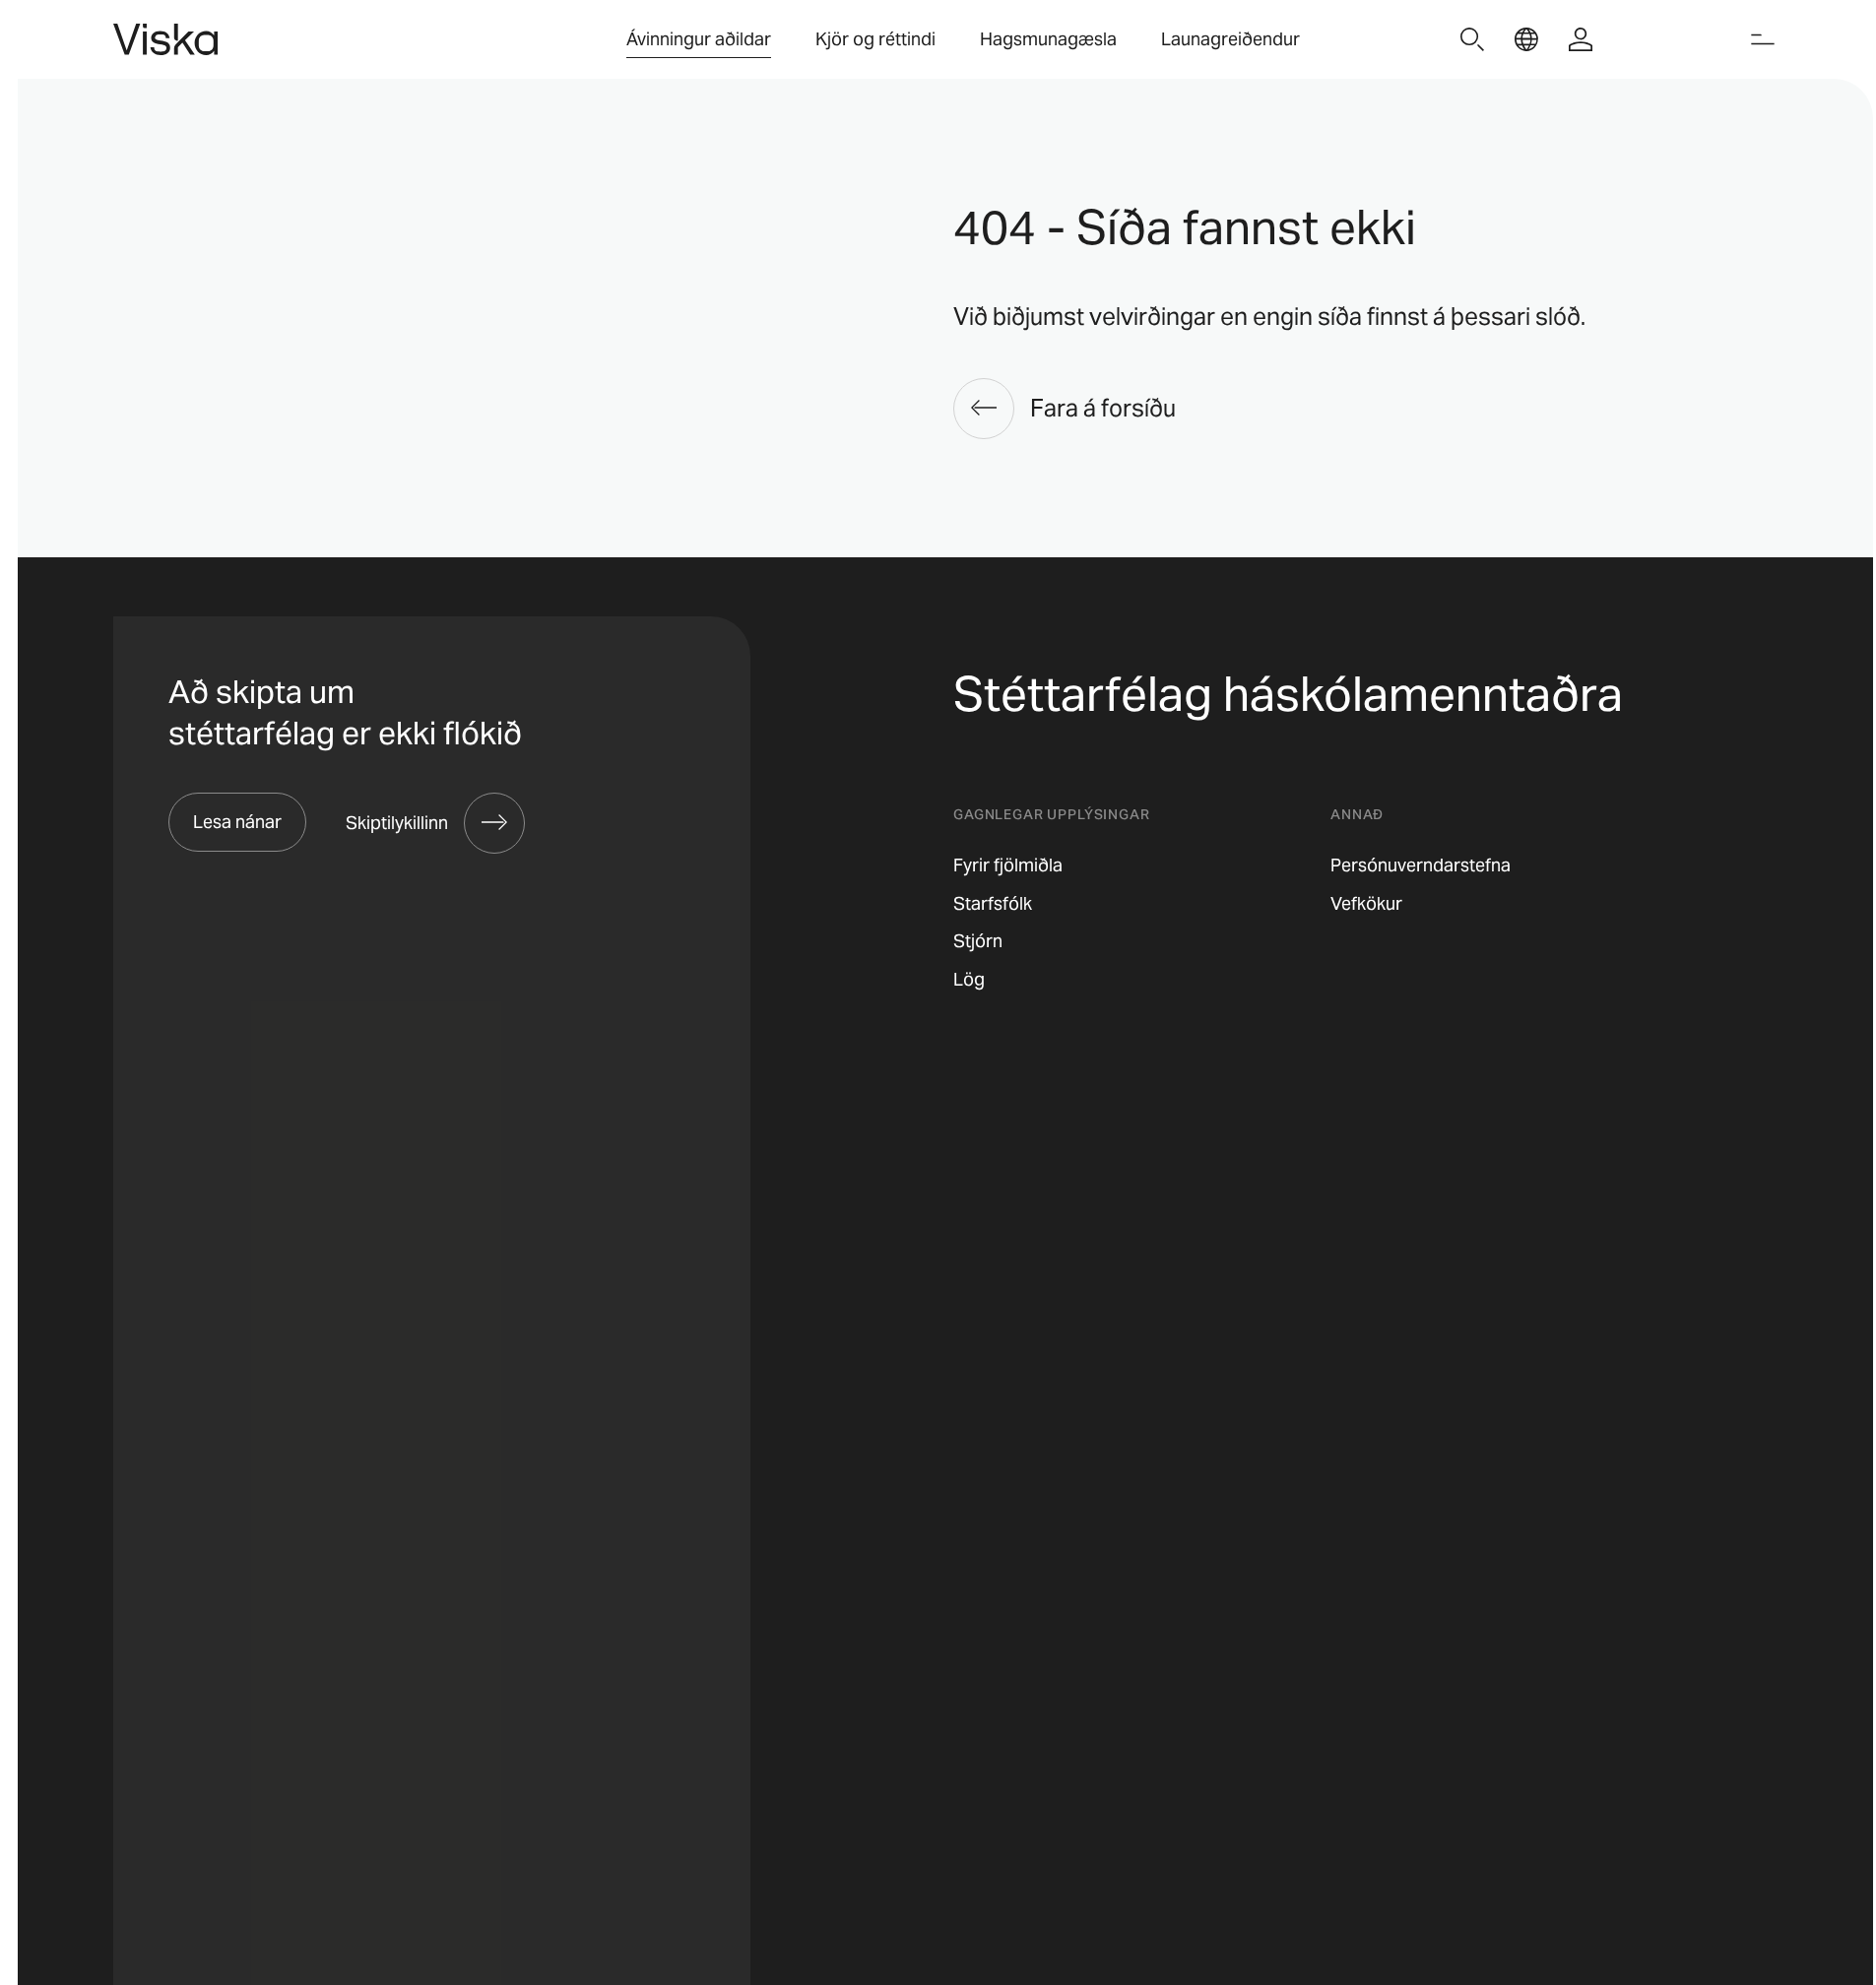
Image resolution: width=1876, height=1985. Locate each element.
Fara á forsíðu (1103, 408)
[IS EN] (1526, 39)
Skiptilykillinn (397, 823)
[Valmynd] (1763, 39)
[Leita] (1472, 39)
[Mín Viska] (1581, 39)
